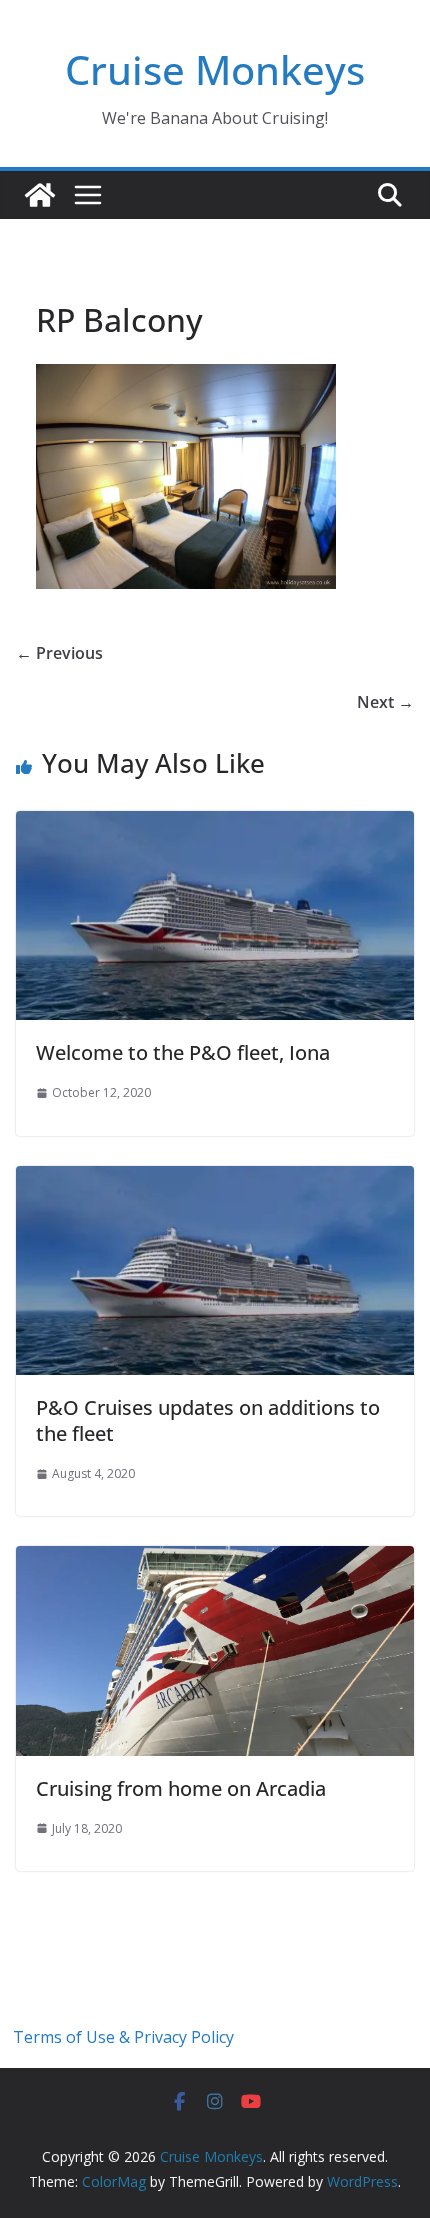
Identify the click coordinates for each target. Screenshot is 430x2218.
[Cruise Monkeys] (40, 195)
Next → (385, 702)
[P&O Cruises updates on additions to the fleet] (215, 1180)
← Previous (59, 653)
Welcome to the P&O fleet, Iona (183, 1052)
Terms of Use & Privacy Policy (123, 2037)
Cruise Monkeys (215, 69)
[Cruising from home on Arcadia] (215, 1560)
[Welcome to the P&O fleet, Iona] (215, 825)
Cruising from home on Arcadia (181, 1788)
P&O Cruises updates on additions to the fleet (208, 1420)
